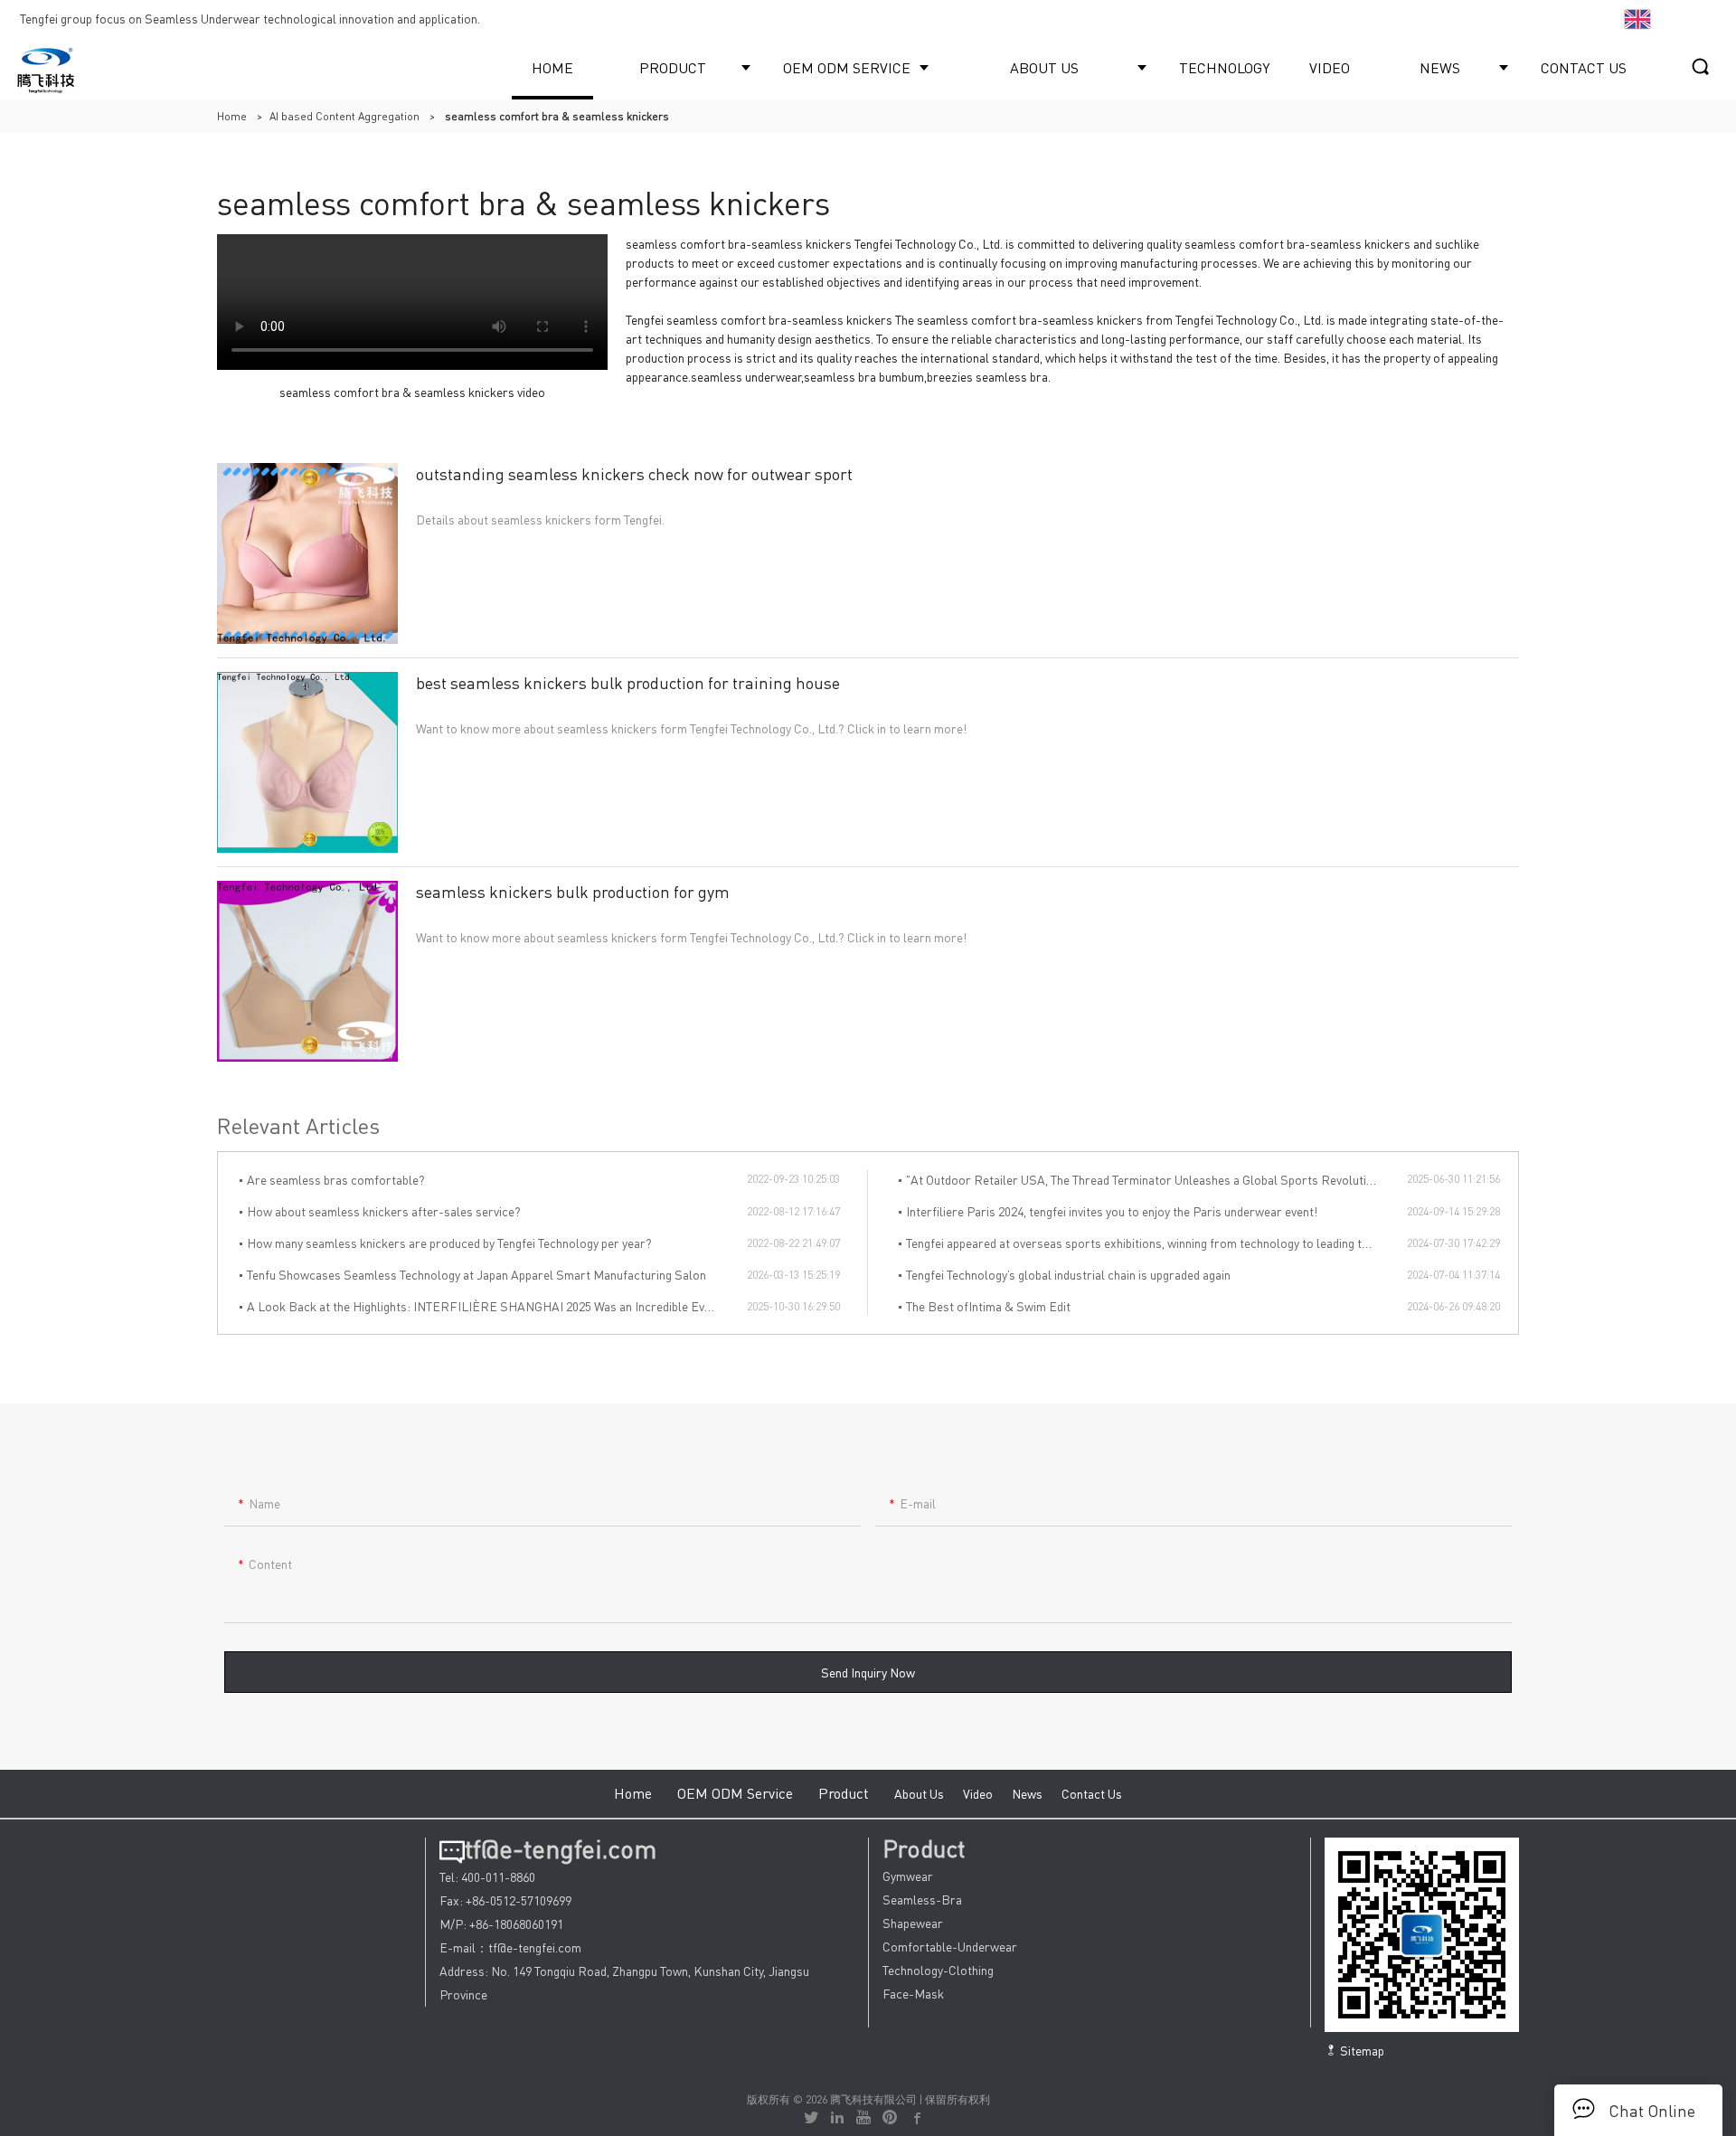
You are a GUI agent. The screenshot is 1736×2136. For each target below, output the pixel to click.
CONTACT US (1584, 67)
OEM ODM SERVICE (847, 67)
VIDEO (1330, 67)
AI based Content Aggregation (344, 116)
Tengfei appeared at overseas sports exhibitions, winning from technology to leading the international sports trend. (1156, 1243)
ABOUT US (1044, 67)
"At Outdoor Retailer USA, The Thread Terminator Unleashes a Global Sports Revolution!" (1147, 1179)
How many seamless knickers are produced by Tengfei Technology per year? (449, 1243)
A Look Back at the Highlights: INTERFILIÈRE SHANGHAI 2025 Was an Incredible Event (484, 1306)
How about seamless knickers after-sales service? (384, 1211)
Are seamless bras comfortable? (336, 1179)
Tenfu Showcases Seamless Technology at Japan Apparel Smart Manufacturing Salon (476, 1274)
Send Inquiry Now (868, 1672)
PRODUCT (673, 67)
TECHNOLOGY (1224, 67)
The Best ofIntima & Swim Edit (988, 1306)
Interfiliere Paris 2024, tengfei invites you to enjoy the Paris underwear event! (1112, 1211)
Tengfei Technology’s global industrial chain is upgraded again (1068, 1274)
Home (232, 116)
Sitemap (1361, 2050)
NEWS (1440, 67)
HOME (552, 67)
